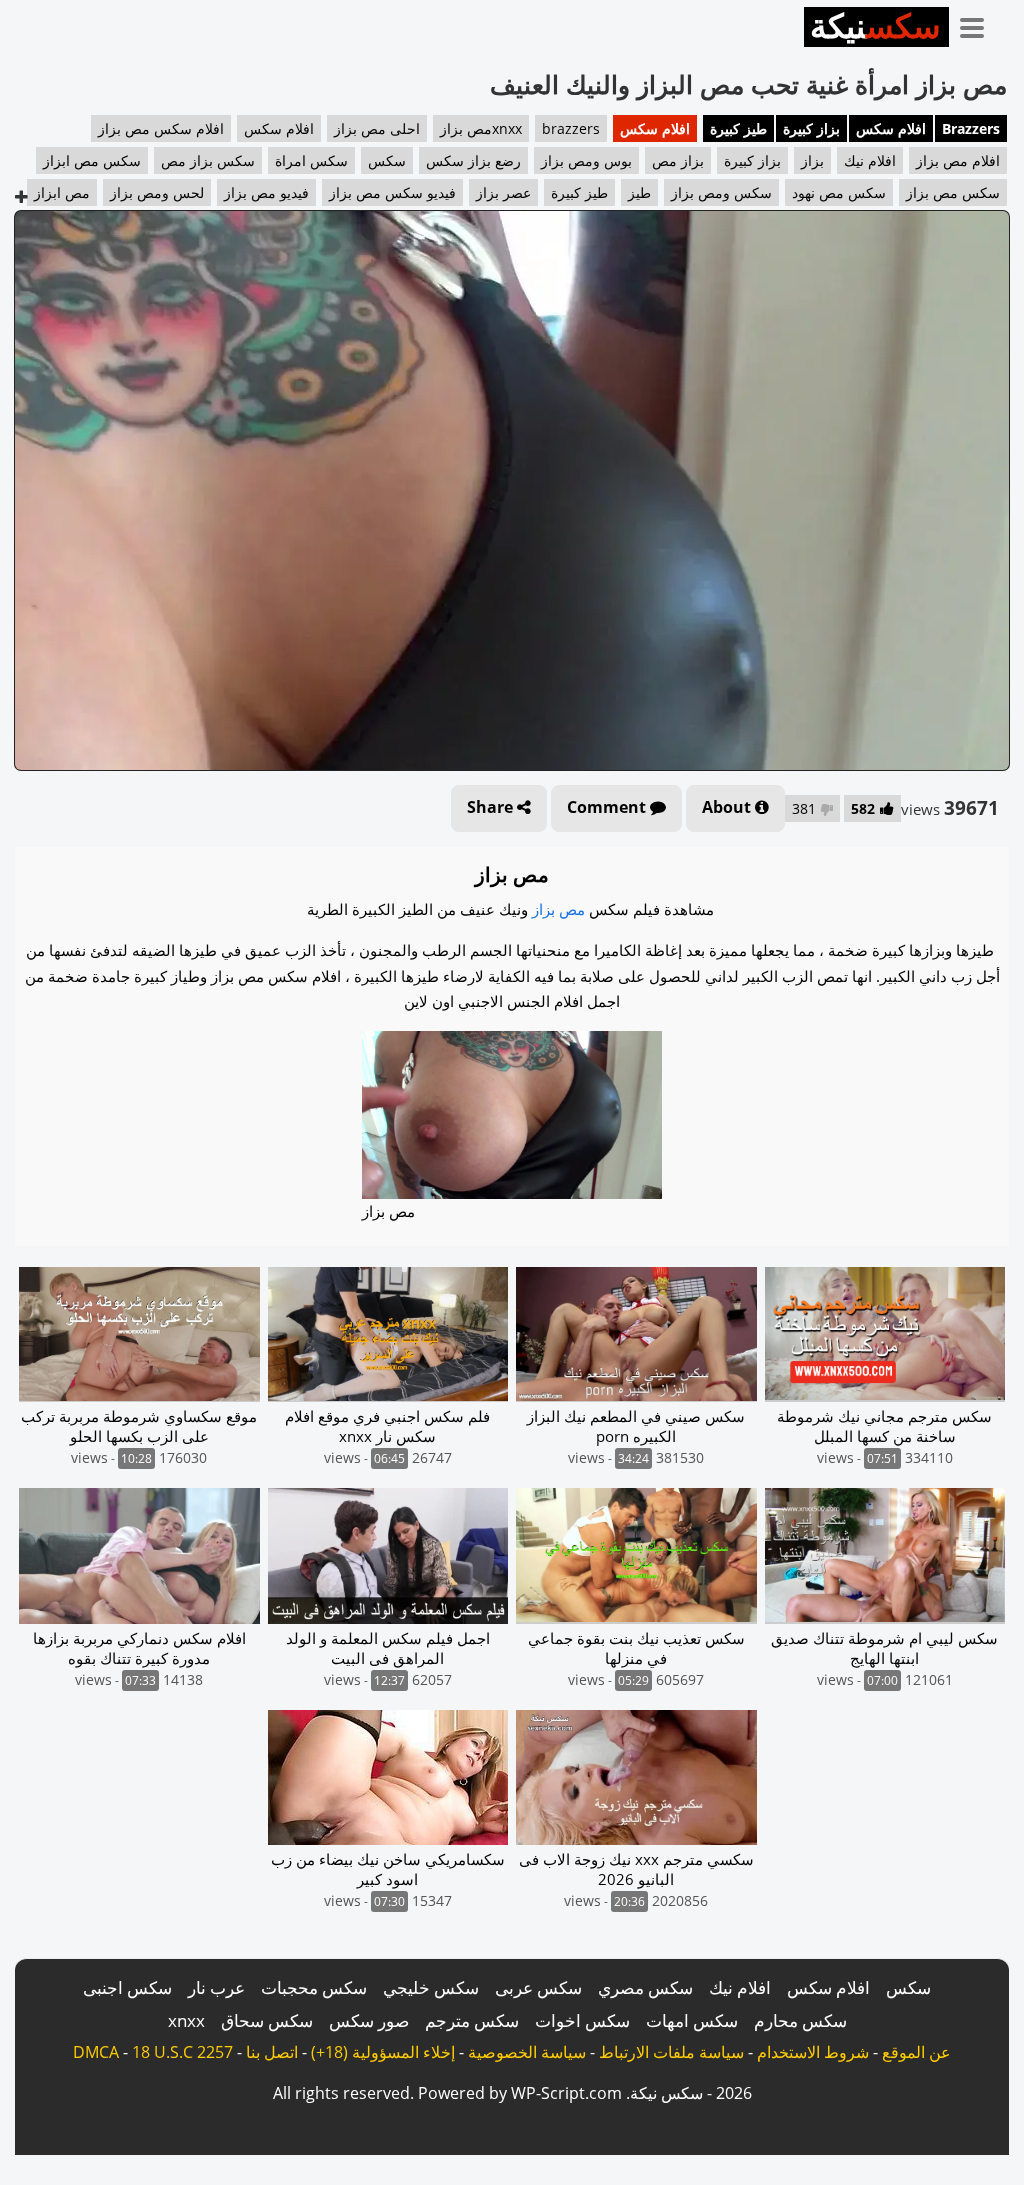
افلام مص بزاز (958, 160)
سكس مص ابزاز (92, 160)
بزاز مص (678, 160)
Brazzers (971, 128)
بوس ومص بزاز (586, 160)
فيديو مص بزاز (266, 192)
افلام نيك (870, 160)
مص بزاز (558, 909)
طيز (639, 192)
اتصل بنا (272, 2052)
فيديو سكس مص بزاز (392, 192)
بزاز (812, 160)
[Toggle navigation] (979, 24)
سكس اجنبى (127, 1987)
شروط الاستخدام (813, 2052)
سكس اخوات (582, 2020)
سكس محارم (800, 2020)
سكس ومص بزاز (721, 192)
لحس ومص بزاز (157, 192)
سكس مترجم (472, 2020)
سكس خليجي (431, 1987)
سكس (387, 160)
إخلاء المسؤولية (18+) (383, 2052)
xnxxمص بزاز (481, 128)
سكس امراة (311, 160)
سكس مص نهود (839, 192)
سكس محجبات (314, 1987)
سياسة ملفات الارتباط (671, 2052)
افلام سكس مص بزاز (161, 128)
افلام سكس (891, 128)
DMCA (96, 2052)
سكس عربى (538, 1987)
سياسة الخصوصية (527, 2052)
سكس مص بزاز (953, 192)
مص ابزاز (62, 192)
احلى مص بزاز (377, 128)
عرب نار (216, 1987)
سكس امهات (692, 2020)
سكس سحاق (267, 2020)
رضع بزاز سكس (473, 160)
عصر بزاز (503, 192)
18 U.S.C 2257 (182, 2052)
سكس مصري (645, 1987)
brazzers (571, 128)
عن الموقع (916, 2052)
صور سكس (369, 2020)
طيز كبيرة (738, 128)
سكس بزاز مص (208, 160)
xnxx (186, 2020)
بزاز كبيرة (811, 128)
